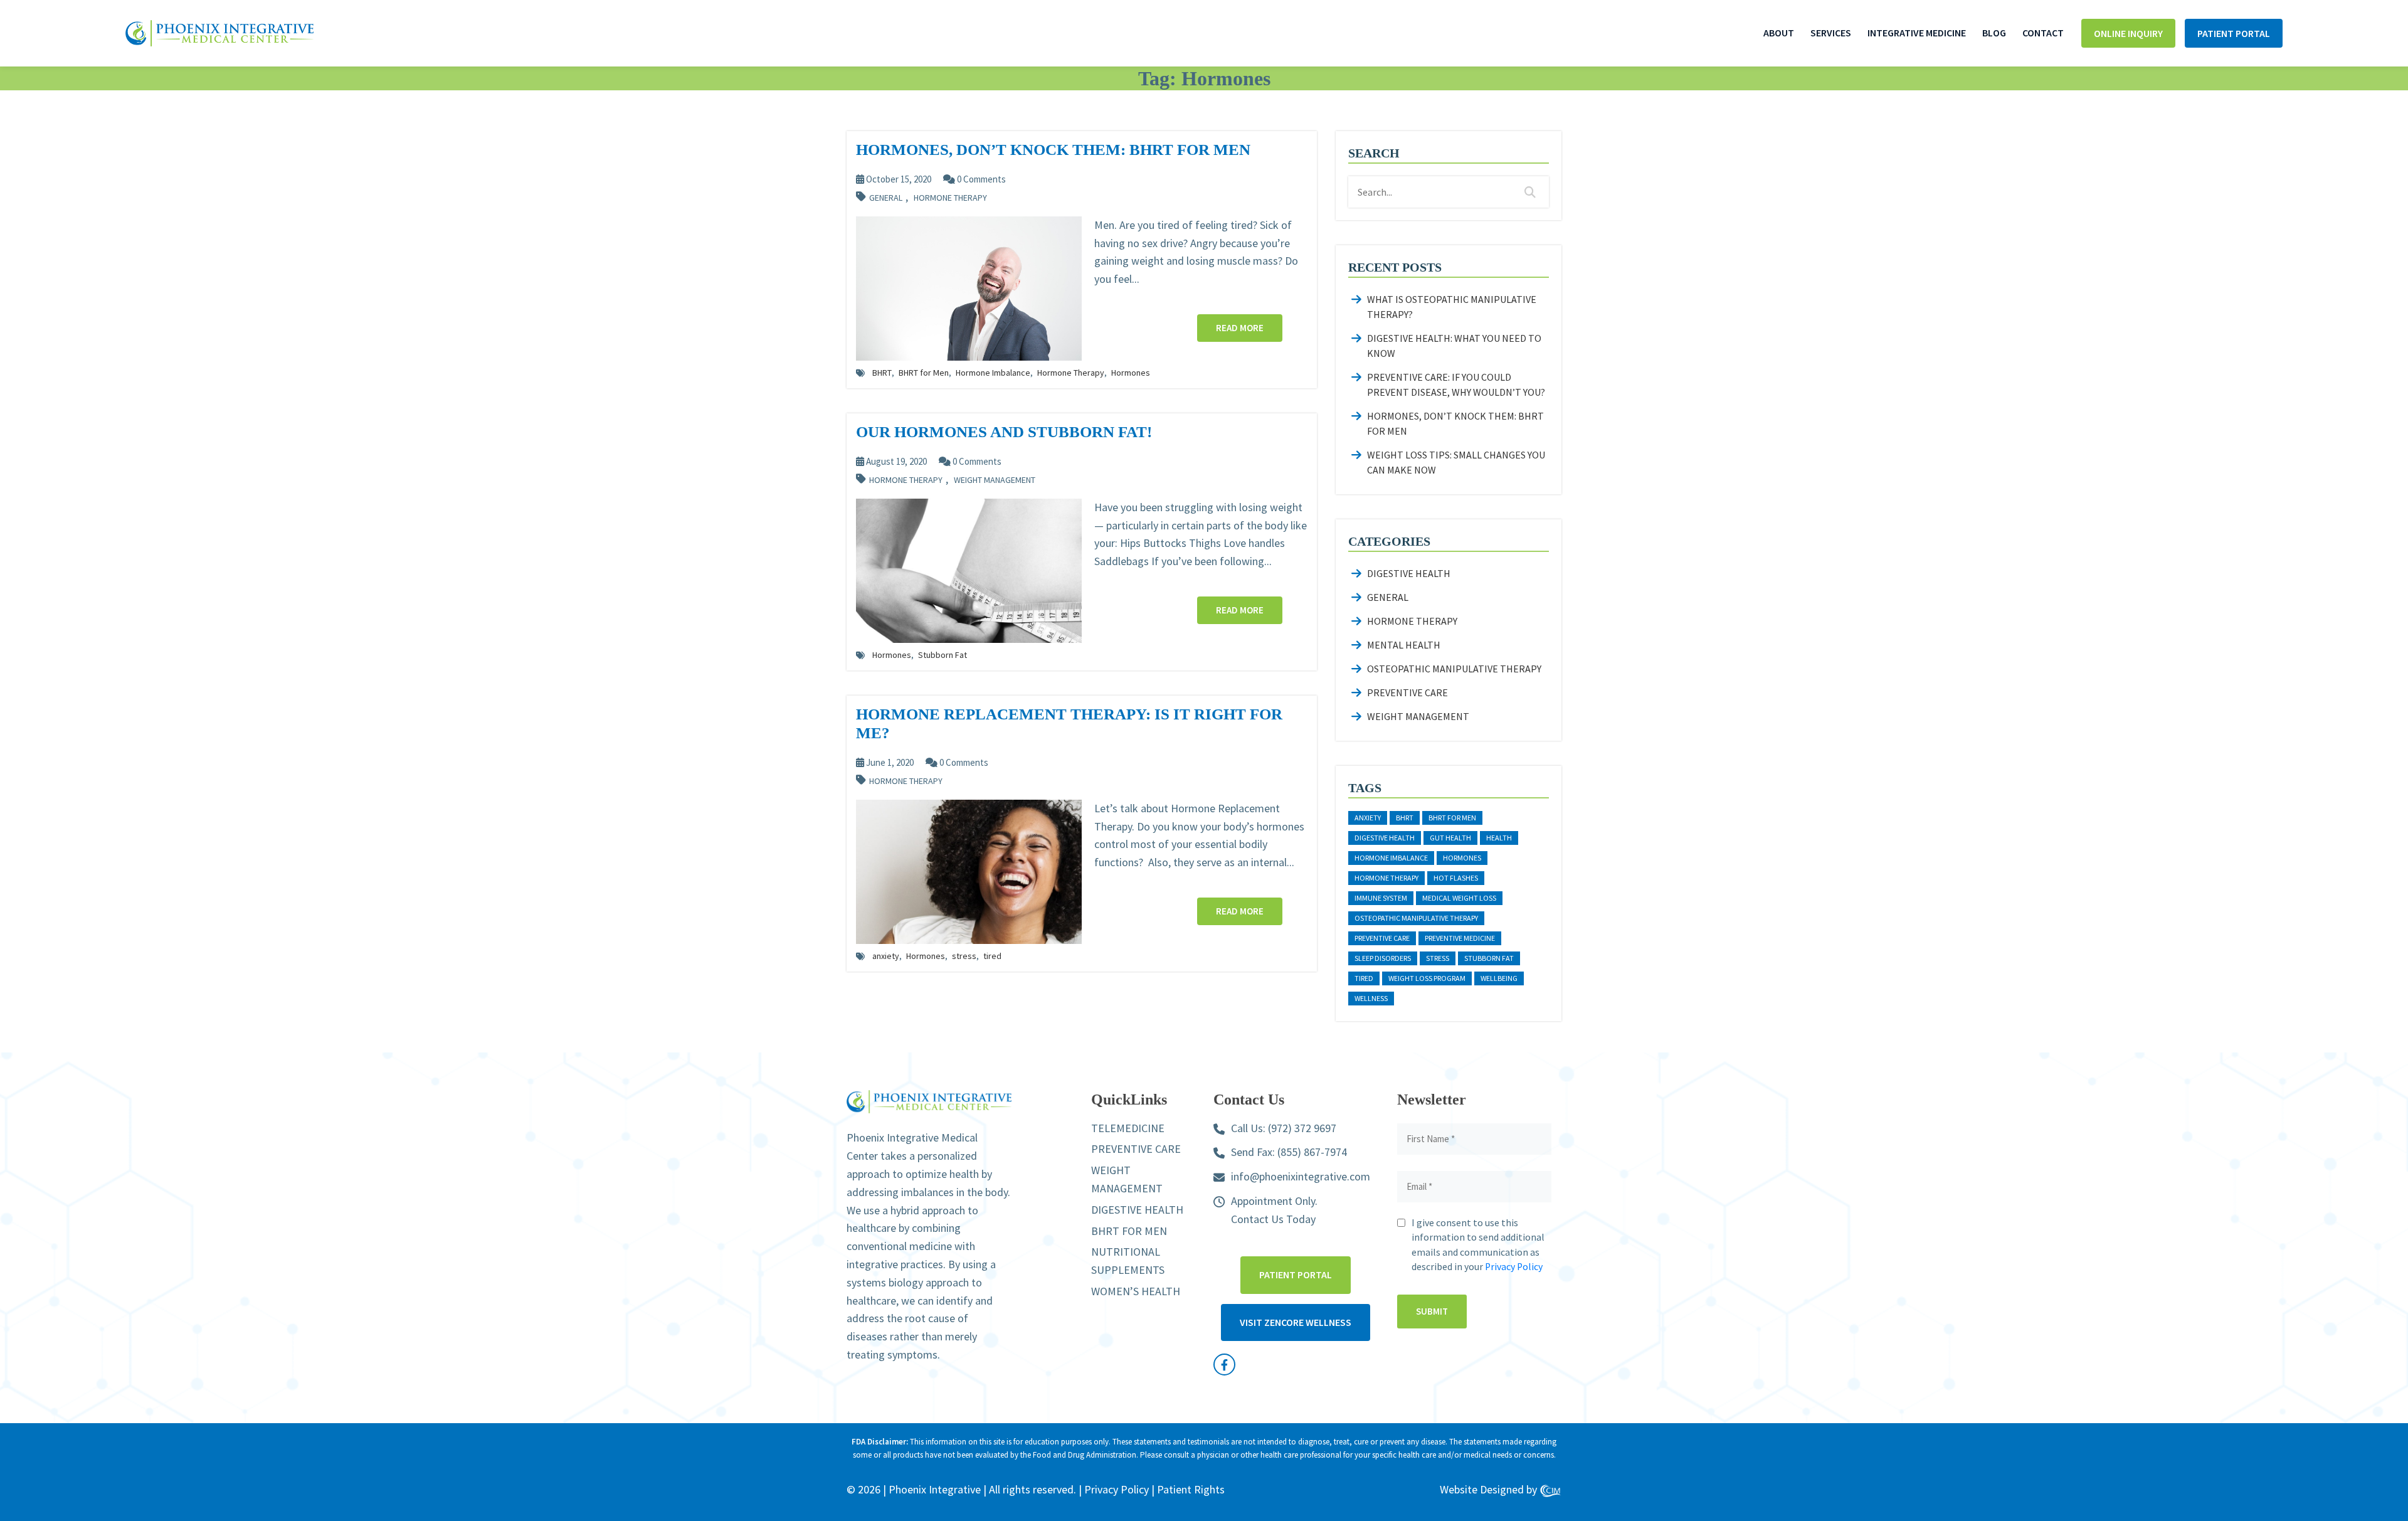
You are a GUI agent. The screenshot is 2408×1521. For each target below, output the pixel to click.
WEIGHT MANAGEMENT (1127, 1179)
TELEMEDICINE (1128, 1128)
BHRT (882, 373)
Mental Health (1404, 645)
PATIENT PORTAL (2234, 33)
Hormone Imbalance (993, 373)
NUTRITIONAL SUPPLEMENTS (1128, 1261)
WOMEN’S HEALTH (1136, 1291)
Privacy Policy (1514, 1267)
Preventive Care (1407, 692)
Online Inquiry (2128, 33)
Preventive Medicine (1460, 938)
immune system (1381, 898)
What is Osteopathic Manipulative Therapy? (1452, 307)
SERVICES (1831, 33)
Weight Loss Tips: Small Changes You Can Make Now (1456, 462)
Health (1499, 838)
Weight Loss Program (1427, 978)
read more (1240, 328)
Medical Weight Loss (1459, 898)
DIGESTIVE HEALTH (1137, 1210)
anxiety (886, 956)
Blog (1994, 33)
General (886, 198)
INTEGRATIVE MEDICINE (1917, 33)
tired (992, 956)
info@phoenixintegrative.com (1301, 1176)
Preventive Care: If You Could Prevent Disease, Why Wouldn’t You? (1456, 384)
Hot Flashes (1456, 878)
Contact (2043, 33)
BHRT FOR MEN (1129, 1231)
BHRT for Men (924, 373)
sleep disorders (1383, 958)
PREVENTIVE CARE (1136, 1149)
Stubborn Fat (943, 655)
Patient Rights (1191, 1489)
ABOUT (1779, 33)
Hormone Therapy (950, 198)
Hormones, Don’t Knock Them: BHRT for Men (1455, 423)
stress (964, 956)
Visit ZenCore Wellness (1296, 1322)
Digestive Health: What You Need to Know (1454, 346)
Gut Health (1450, 838)
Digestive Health (1409, 573)
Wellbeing (1499, 978)
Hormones (1131, 373)
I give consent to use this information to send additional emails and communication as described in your (1478, 1245)
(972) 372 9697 (1302, 1128)
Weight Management (995, 480)
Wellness (1371, 998)
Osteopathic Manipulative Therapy (1454, 669)
